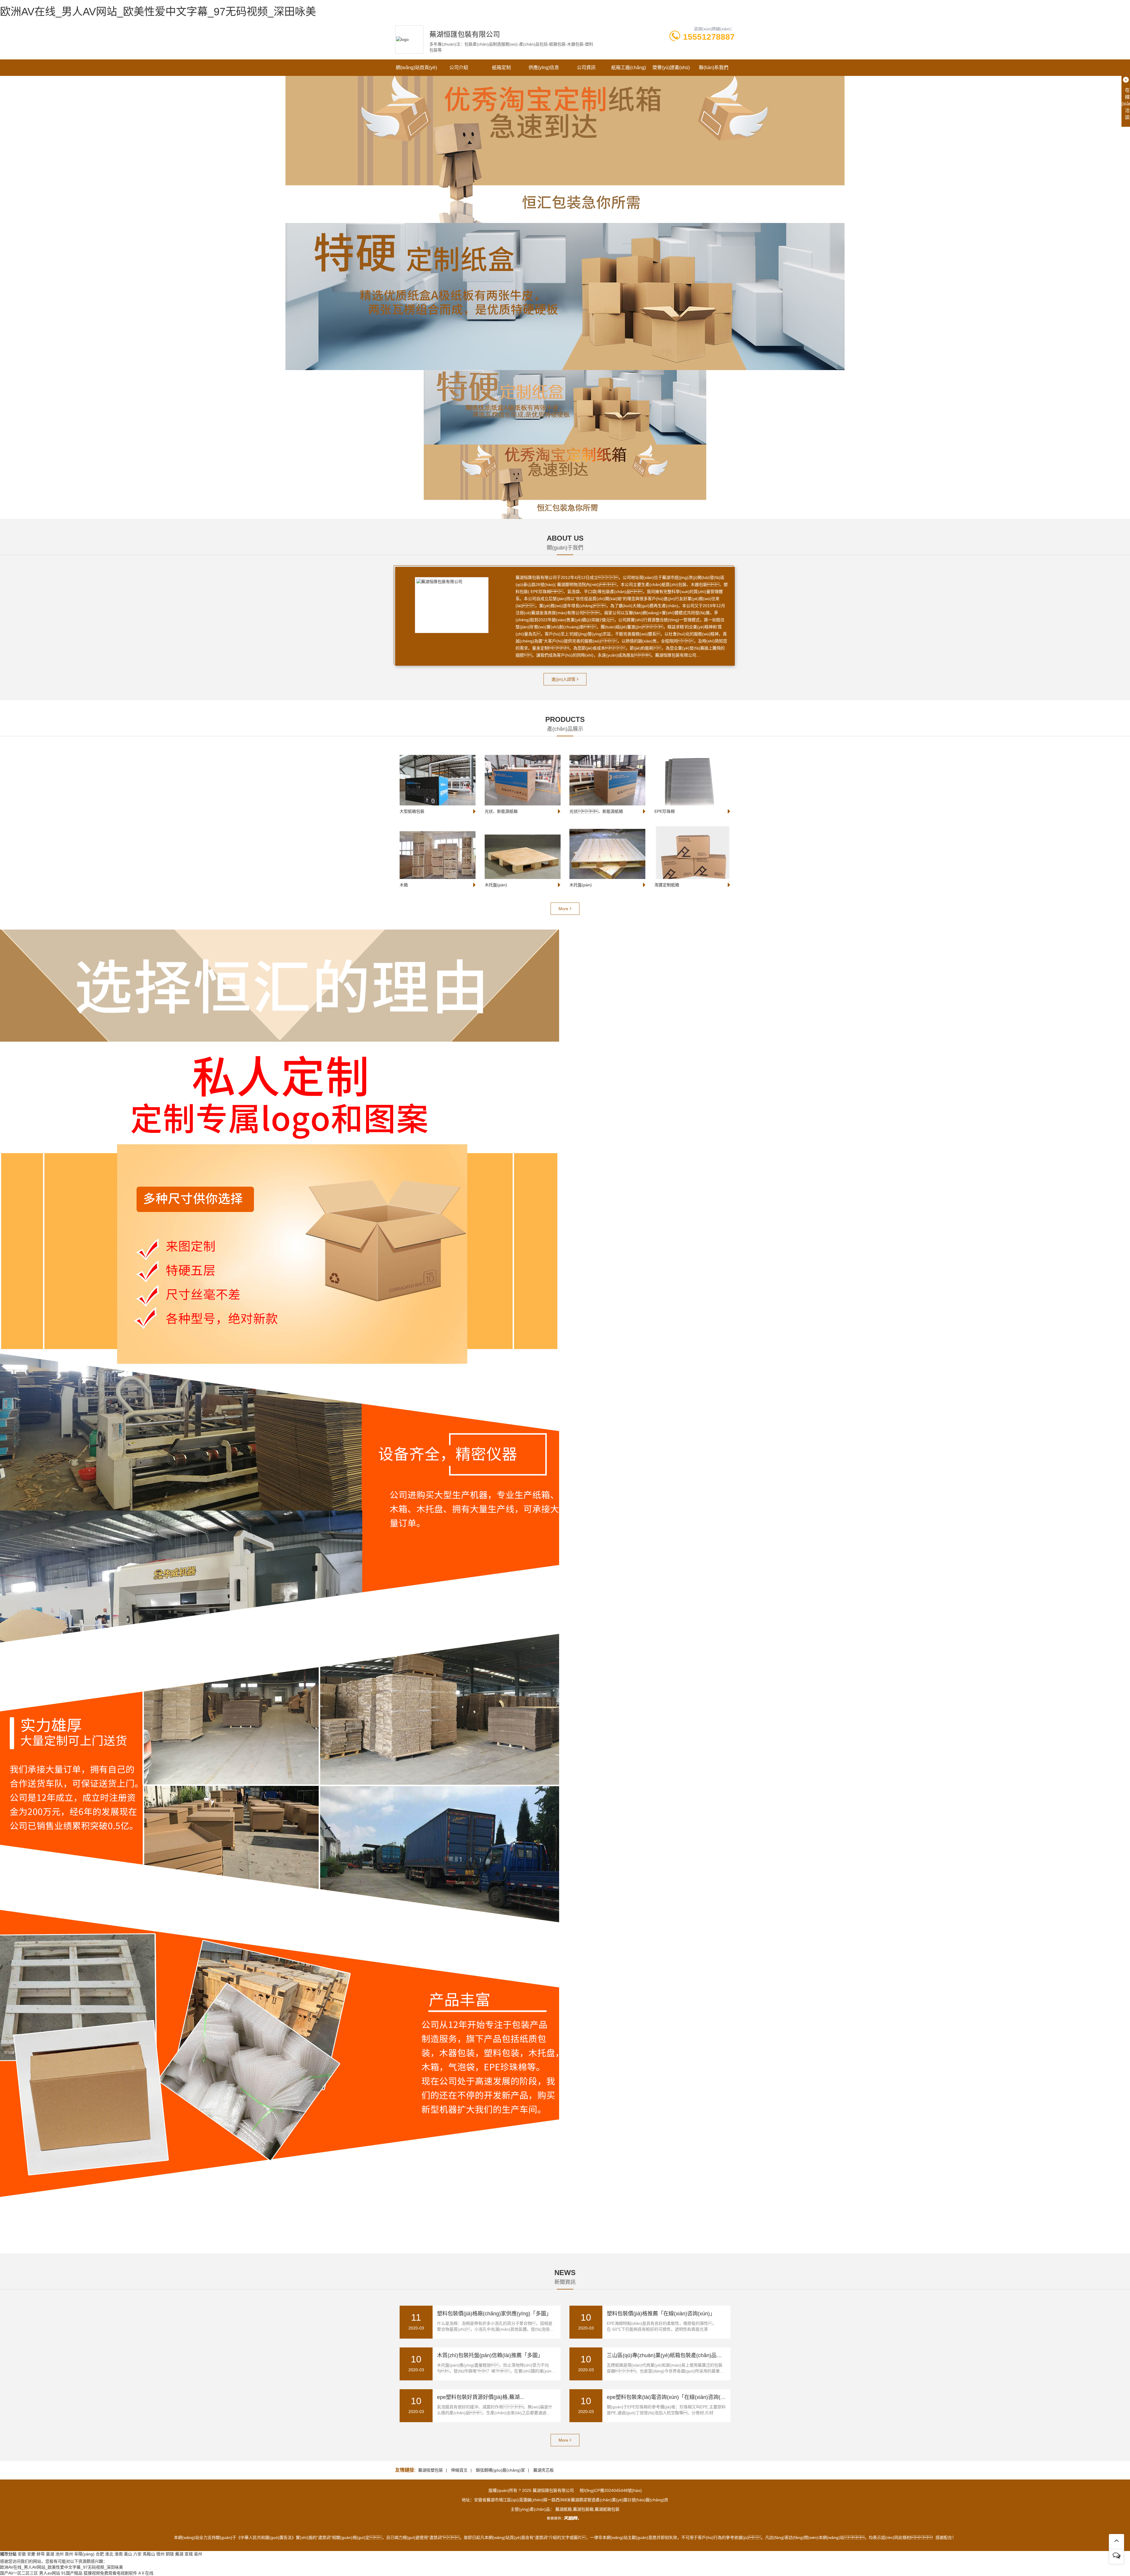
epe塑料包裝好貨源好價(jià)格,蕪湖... (481, 2397)
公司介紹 (459, 68)
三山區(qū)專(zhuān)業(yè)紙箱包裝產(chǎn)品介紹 (667, 2355)
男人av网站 (50, 2573)
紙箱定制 (501, 68)
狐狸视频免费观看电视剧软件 (110, 2573)
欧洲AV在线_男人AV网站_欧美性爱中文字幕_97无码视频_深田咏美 (158, 12)
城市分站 (8, 2554)
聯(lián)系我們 (714, 68)
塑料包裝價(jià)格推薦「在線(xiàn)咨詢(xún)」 (661, 2314)
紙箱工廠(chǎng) (629, 68)
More (563, 909)
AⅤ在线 (146, 2573)
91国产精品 (72, 2573)
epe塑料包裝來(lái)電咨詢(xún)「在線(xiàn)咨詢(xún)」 (671, 2397)
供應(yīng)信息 (544, 68)
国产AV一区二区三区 (19, 2573)
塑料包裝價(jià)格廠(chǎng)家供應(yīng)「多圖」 (494, 2314)
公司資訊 (586, 68)
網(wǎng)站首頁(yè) (416, 68)
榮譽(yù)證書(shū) (671, 68)
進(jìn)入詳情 (563, 679)
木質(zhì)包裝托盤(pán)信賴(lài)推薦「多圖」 (490, 2355)
